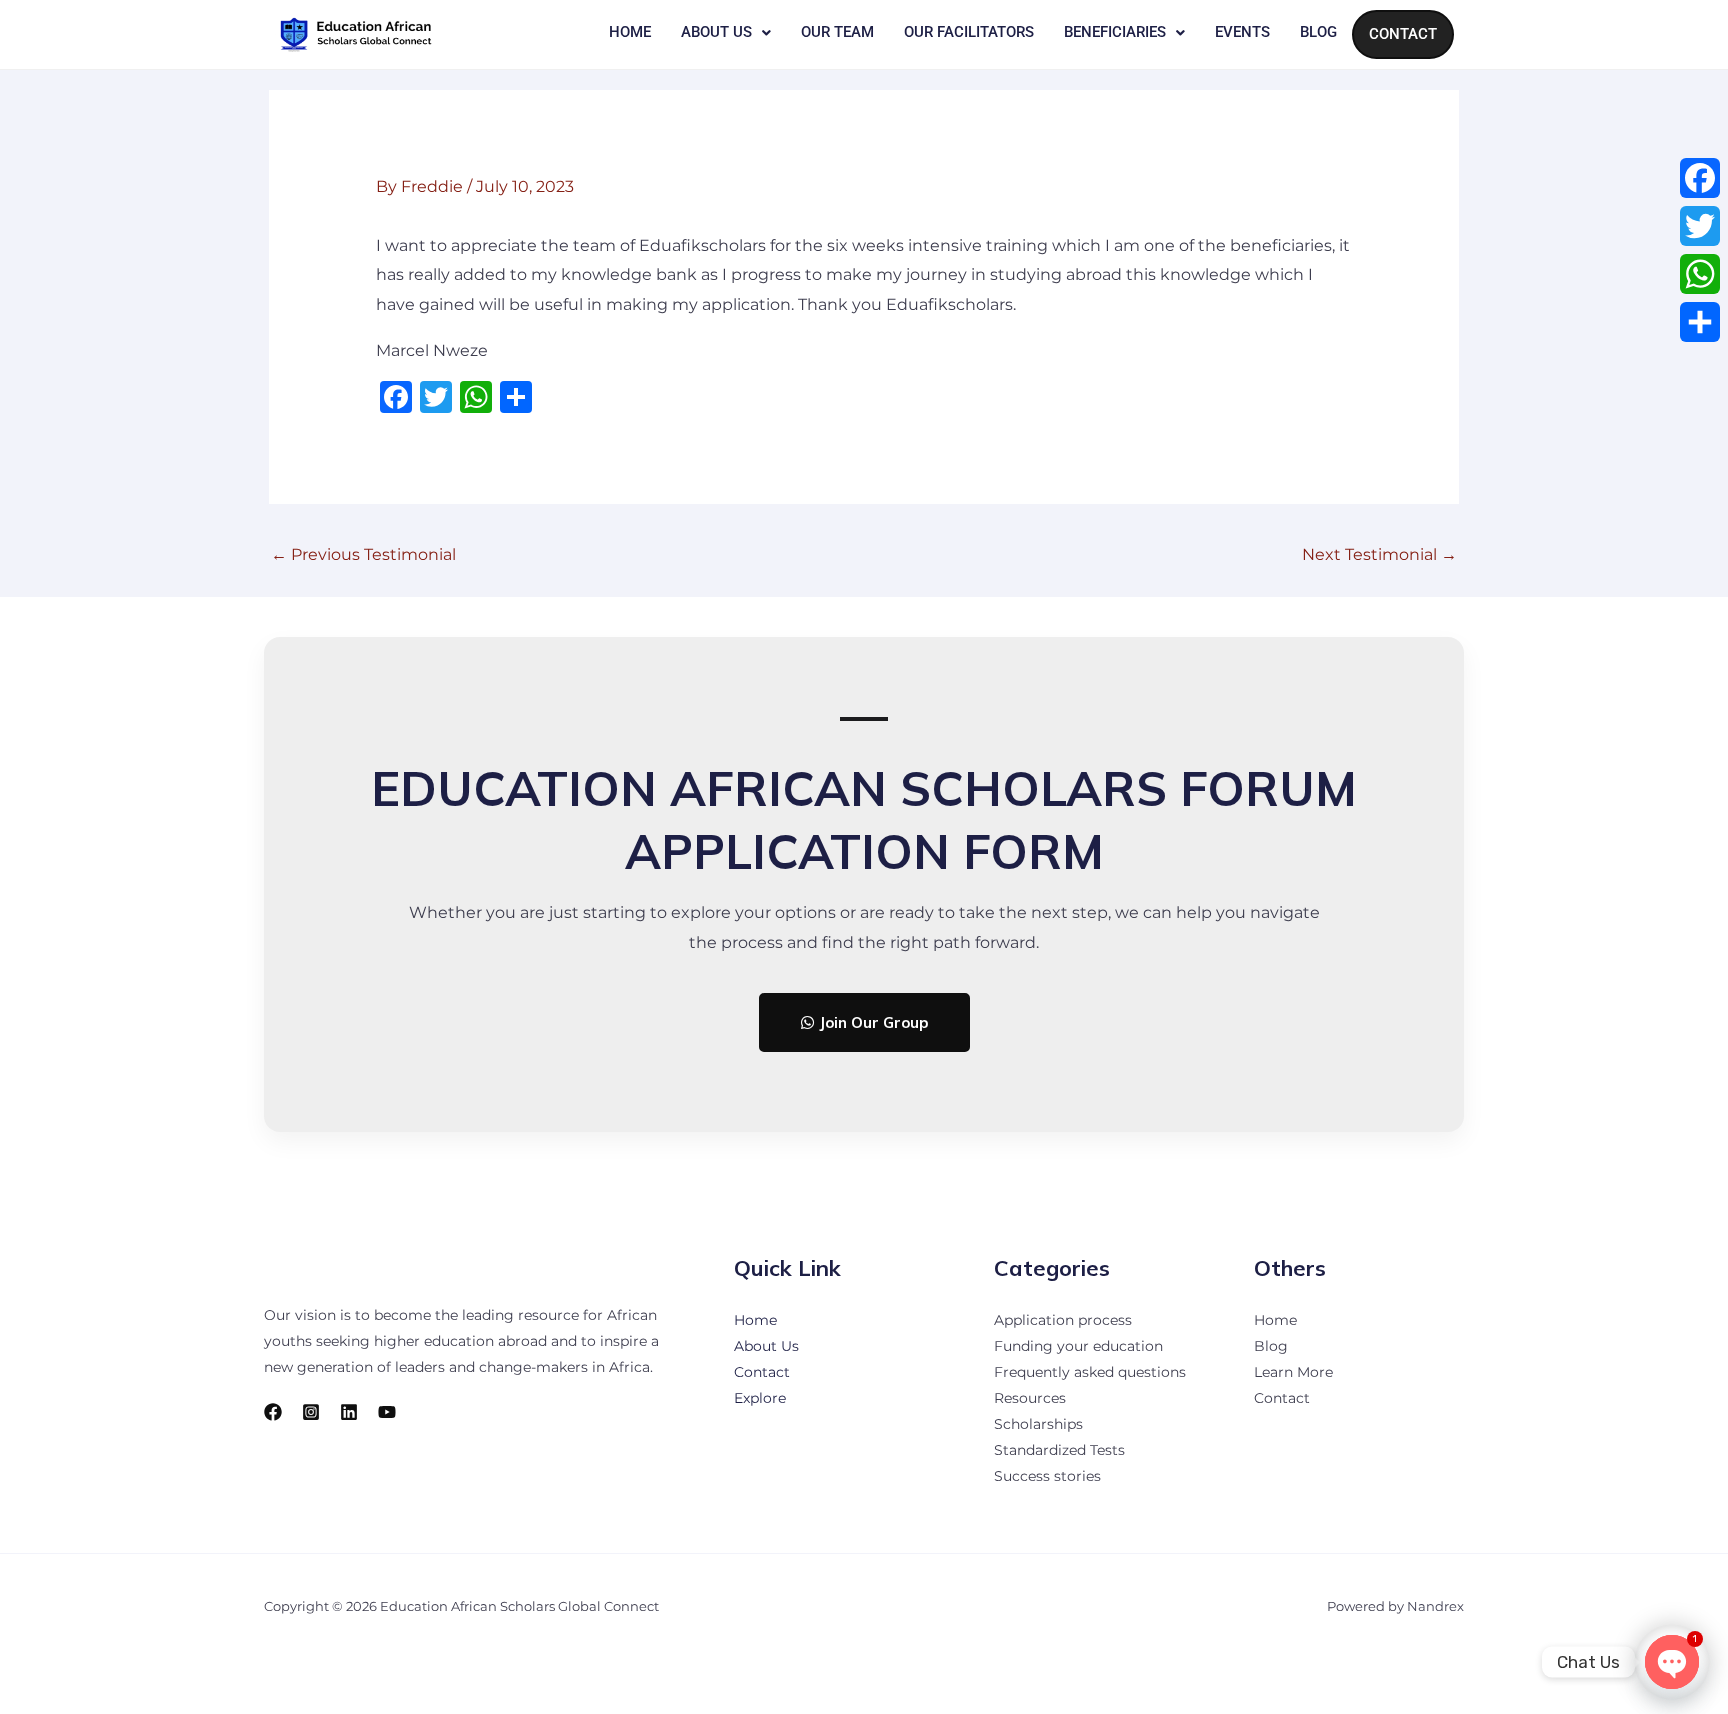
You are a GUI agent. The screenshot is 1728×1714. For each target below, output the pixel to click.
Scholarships (1038, 1424)
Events (1242, 32)
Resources (1030, 1398)
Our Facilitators (969, 32)
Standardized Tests (1059, 1450)
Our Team (837, 32)
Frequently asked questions (1090, 1372)
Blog (1318, 32)
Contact (1403, 34)
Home (630, 32)
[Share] (1700, 322)
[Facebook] (273, 1412)
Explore (760, 1398)
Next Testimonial (1379, 554)
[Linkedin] (349, 1412)
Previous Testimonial (363, 554)
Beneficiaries (1115, 32)
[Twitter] (1700, 226)
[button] (726, 32)
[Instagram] (311, 1412)
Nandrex (1435, 1606)
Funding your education (1078, 1346)
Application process (1063, 1320)
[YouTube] (387, 1412)
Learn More (1293, 1372)
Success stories (1047, 1476)
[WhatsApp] (1700, 274)
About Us (716, 32)
